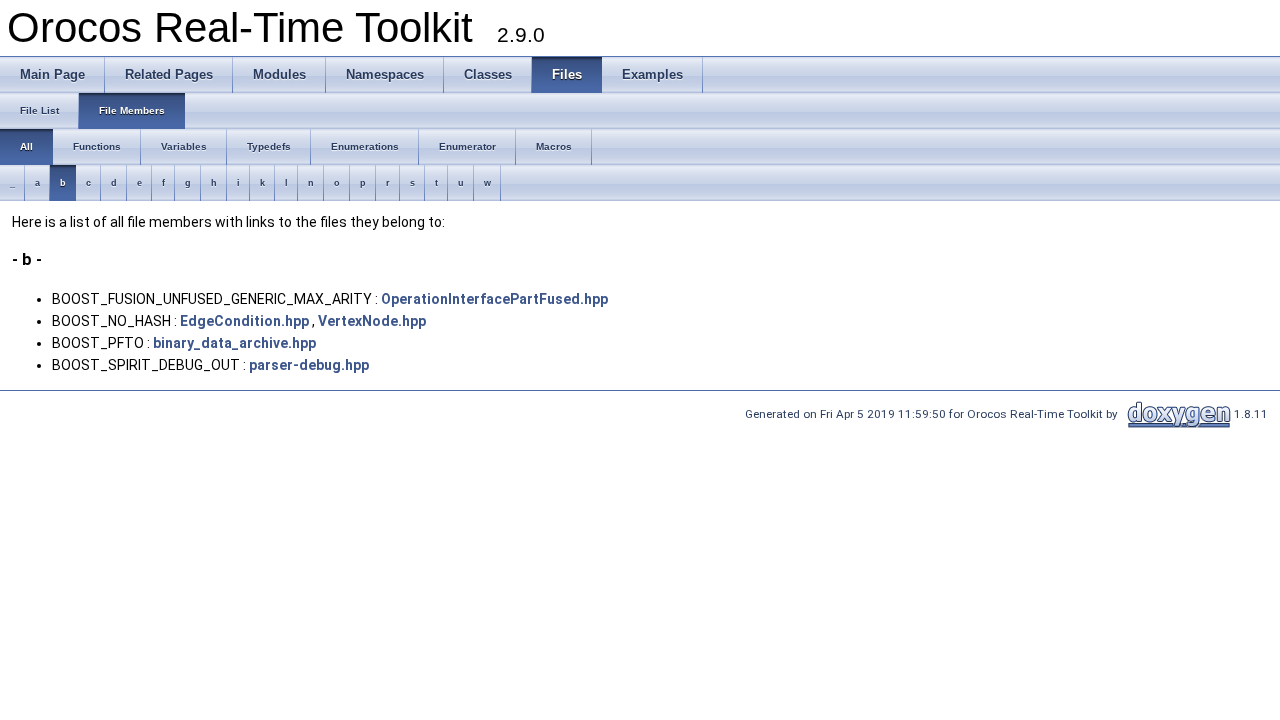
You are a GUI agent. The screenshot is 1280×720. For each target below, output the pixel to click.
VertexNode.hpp (372, 321)
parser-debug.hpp (309, 365)
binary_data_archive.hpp (234, 343)
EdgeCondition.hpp (244, 321)
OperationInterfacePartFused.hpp (494, 299)
